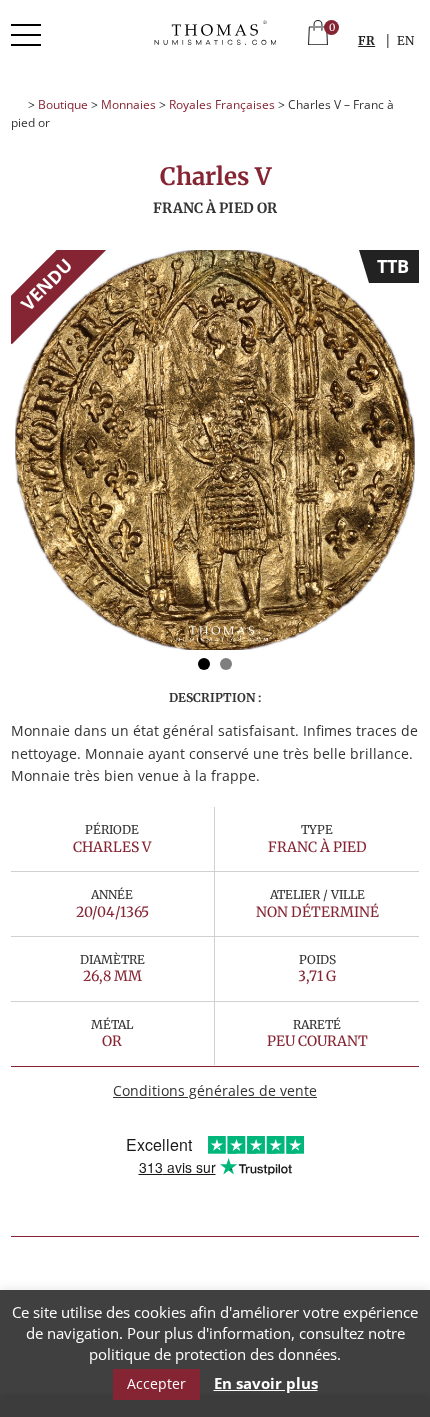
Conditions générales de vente (215, 1090)
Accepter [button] (156, 1383)
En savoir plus (266, 1383)
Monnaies (128, 104)
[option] (215, 450)
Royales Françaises (222, 104)
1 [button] (204, 664)
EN (405, 40)
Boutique (63, 104)
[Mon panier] (318, 34)
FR (366, 40)
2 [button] (226, 664)
